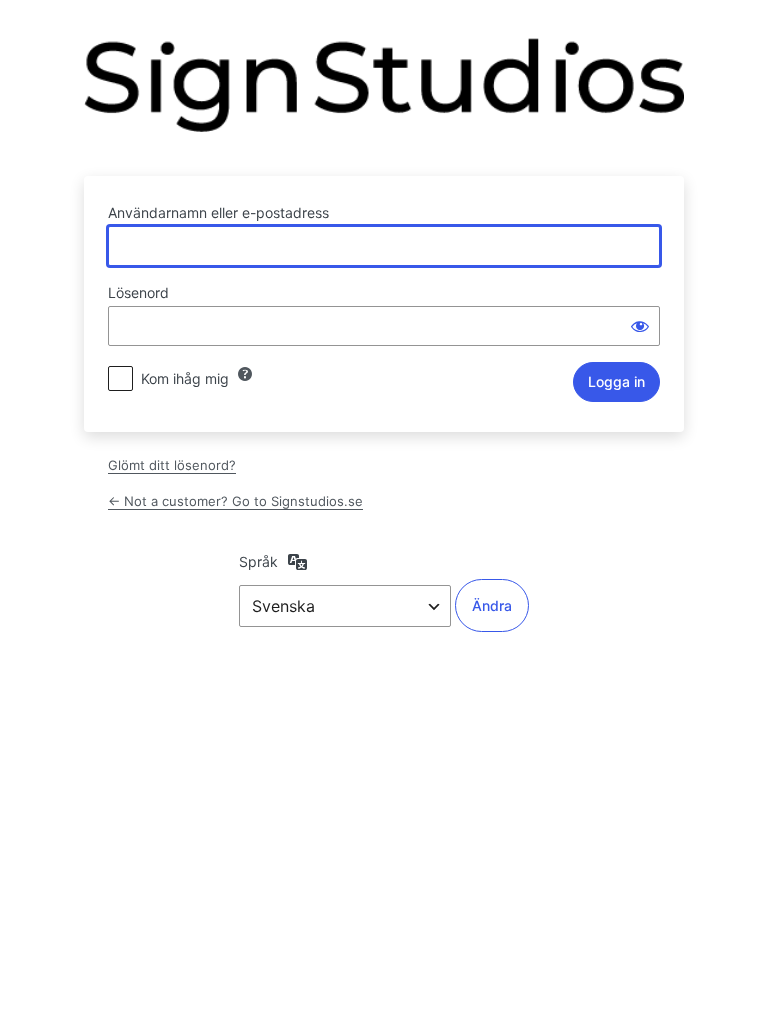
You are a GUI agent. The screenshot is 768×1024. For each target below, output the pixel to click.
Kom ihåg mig (185, 378)
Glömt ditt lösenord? (172, 465)
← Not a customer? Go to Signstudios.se (235, 501)
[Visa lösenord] (640, 326)
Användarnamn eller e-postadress (218, 212)
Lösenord (138, 292)
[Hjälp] (245, 374)
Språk (258, 561)
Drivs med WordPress (384, 95)
